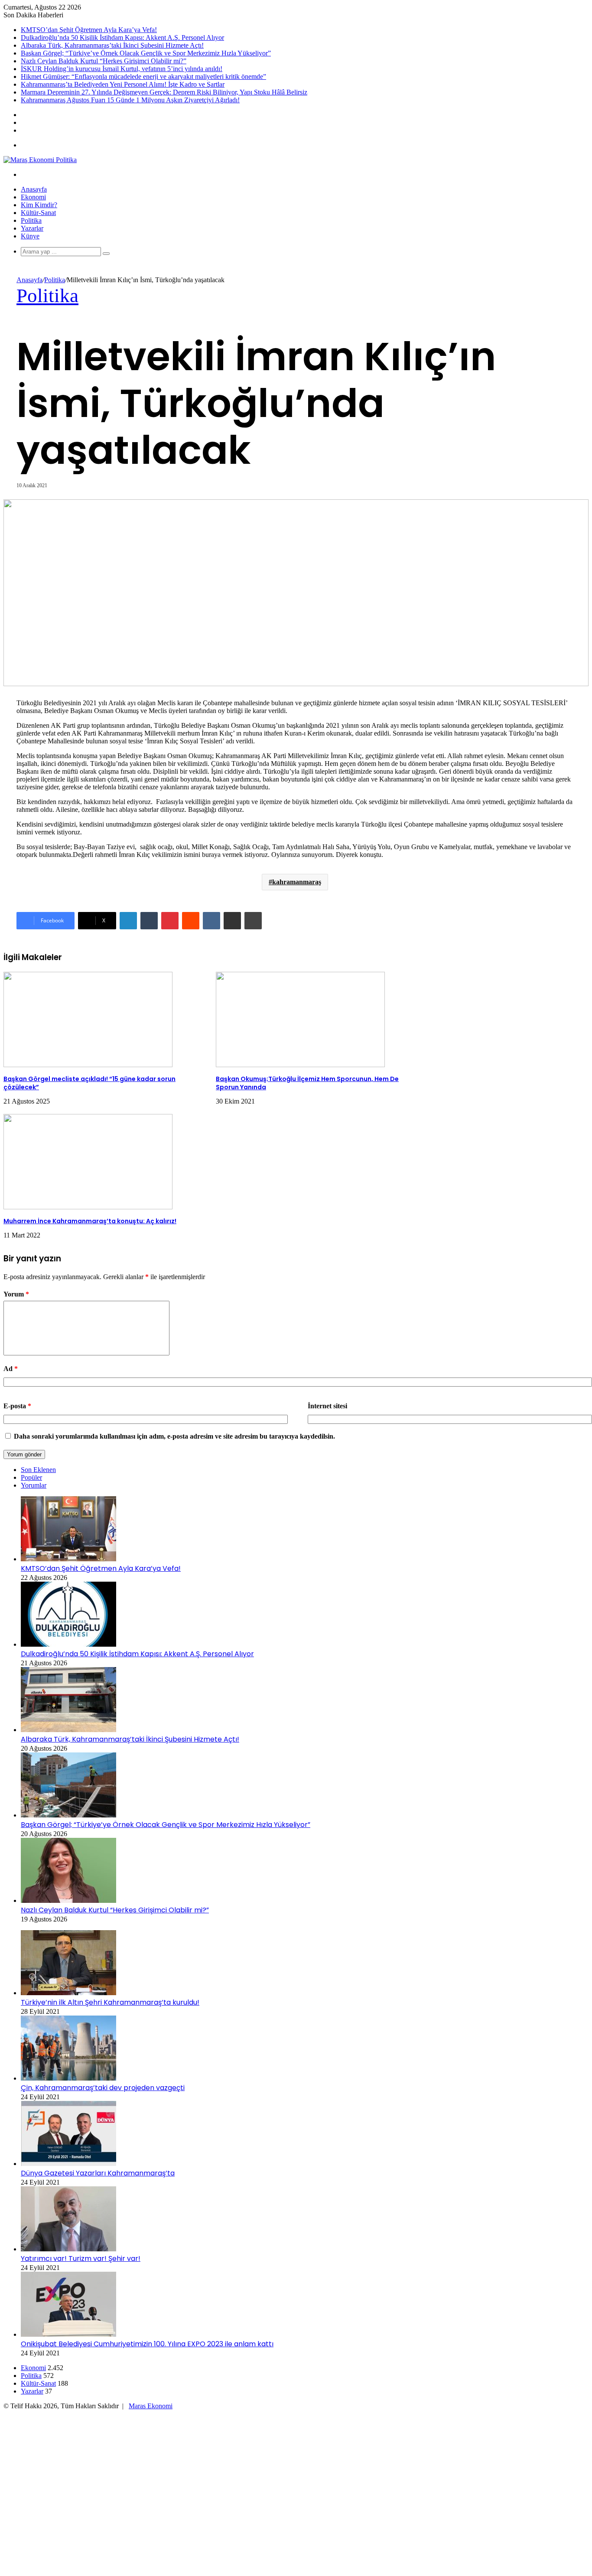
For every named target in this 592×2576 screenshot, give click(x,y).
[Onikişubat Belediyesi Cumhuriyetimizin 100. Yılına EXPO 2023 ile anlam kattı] (68, 2334)
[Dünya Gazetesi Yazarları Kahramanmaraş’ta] (68, 2164)
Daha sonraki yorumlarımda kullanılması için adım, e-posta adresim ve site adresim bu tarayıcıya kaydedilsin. (174, 1436)
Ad (11, 1369)
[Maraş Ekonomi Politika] (40, 160)
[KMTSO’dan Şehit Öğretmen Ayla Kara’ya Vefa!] (68, 1559)
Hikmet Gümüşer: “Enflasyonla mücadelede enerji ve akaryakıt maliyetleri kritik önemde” (143, 77)
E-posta (17, 1406)
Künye (30, 236)
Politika (31, 220)
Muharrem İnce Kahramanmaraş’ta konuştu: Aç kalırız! (90, 1221)
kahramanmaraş (297, 882)
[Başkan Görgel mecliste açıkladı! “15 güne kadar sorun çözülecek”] (88, 1065)
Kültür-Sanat (38, 213)
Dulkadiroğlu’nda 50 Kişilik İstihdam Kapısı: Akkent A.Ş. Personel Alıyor (122, 37)
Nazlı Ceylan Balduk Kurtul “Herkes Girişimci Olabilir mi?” (104, 61)
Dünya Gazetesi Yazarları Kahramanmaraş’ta (98, 2173)
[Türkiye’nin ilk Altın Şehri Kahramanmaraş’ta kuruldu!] (68, 1993)
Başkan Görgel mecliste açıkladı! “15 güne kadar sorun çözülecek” (89, 1083)
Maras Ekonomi (151, 2406)
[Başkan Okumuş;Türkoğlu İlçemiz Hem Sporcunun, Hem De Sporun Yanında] (300, 1065)
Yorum (16, 1294)
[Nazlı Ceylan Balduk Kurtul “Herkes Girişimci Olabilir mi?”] (68, 1900)
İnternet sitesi (327, 1406)
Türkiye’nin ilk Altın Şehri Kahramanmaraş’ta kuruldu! (110, 2002)
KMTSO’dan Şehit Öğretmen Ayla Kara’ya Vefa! (89, 30)
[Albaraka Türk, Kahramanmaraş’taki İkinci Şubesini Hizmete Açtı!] (68, 1730)
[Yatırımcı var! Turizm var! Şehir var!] (68, 2249)
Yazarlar (32, 228)
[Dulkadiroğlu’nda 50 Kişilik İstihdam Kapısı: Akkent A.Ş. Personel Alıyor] (68, 1644)
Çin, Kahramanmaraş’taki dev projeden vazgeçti (103, 2088)
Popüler (31, 1477)
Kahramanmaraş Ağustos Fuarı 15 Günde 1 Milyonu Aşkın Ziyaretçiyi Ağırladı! (130, 100)
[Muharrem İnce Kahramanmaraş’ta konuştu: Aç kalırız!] (88, 1207)
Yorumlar (34, 1485)
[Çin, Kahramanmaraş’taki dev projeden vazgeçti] (68, 2078)
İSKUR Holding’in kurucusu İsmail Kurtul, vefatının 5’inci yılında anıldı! (122, 69)
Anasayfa (34, 189)
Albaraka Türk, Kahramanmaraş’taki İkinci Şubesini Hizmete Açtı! (112, 45)
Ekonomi (33, 197)
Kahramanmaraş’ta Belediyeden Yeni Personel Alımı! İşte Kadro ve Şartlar (123, 84)
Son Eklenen (38, 1470)
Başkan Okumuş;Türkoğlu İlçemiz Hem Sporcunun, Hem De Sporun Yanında (307, 1083)
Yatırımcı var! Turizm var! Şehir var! (81, 2258)
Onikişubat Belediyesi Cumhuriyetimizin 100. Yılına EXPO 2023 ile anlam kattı (147, 2344)
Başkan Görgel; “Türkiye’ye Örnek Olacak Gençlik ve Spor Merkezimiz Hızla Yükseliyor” (146, 53)
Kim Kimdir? (39, 205)
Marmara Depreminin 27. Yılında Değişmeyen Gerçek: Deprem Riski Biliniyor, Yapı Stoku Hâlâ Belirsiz (164, 92)
